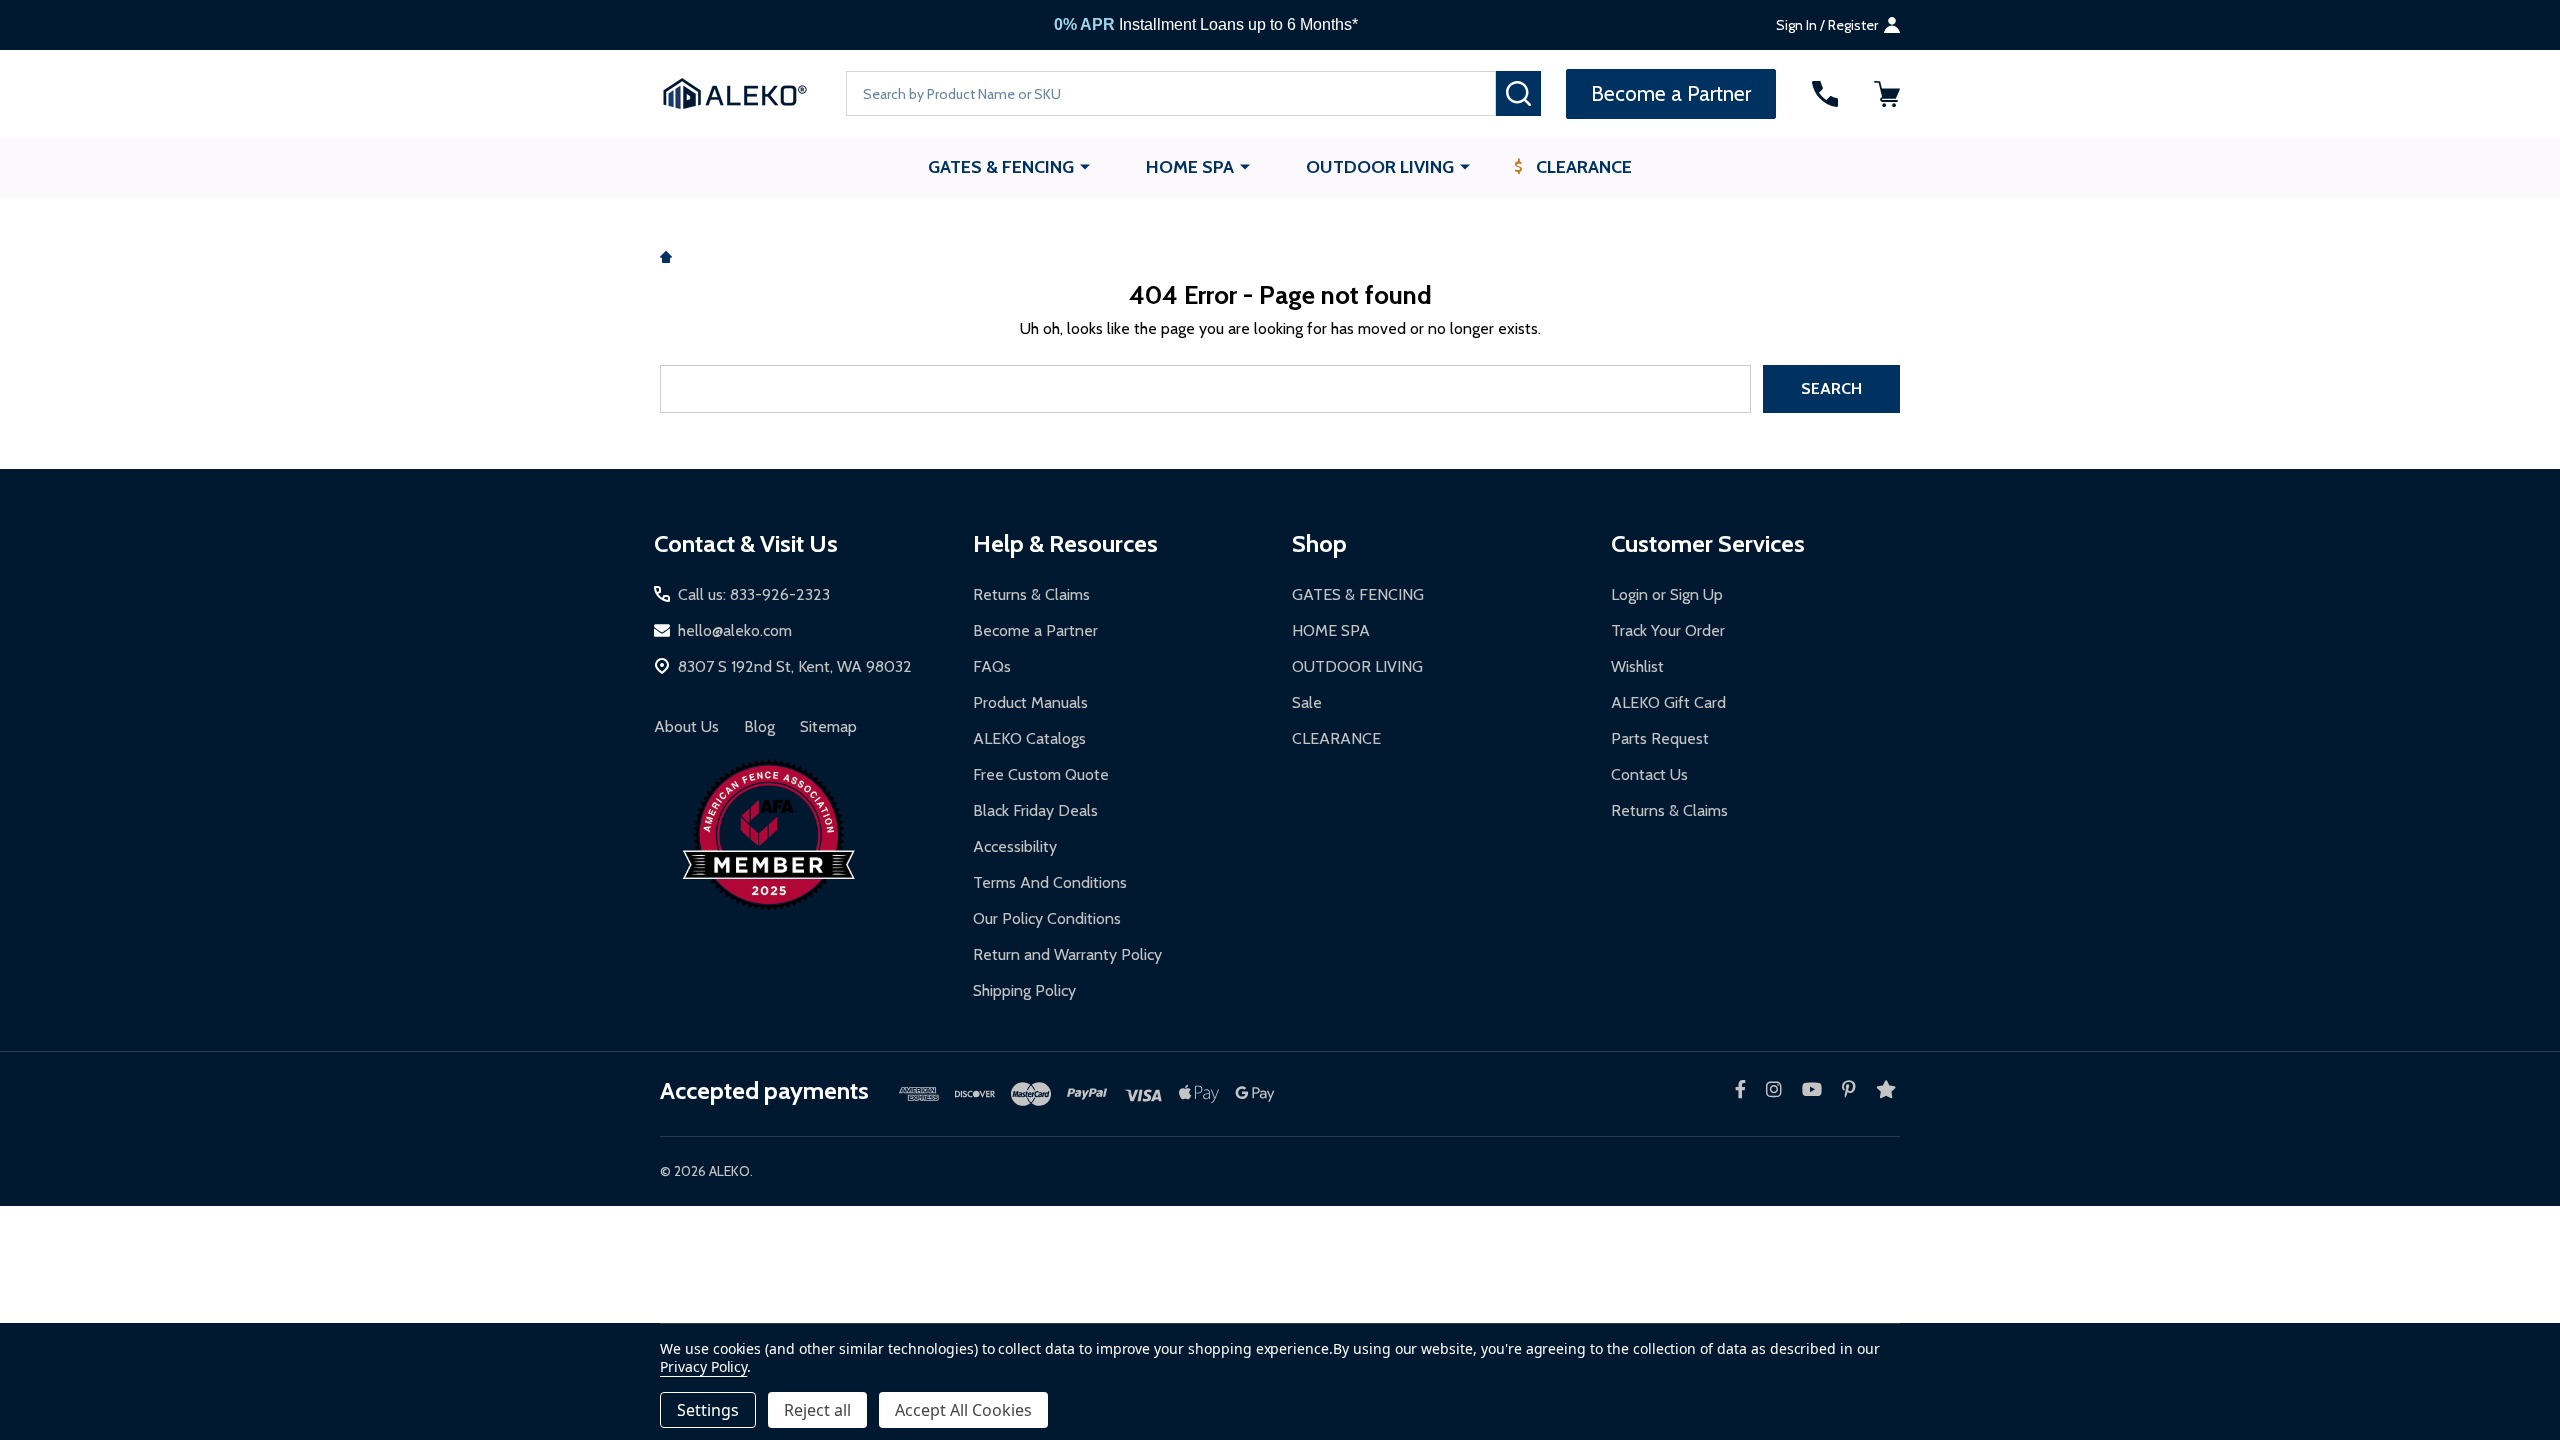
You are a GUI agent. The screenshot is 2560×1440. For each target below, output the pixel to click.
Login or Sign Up (1667, 594)
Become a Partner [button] (1671, 93)
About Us (686, 726)
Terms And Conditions (1050, 882)
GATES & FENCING (1001, 167)
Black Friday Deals (1035, 810)
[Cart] (1887, 94)
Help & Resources (1065, 543)
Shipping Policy (1024, 990)
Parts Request (1660, 738)
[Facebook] (1740, 1089)
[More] (1085, 166)
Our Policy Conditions (1047, 918)
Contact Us (1649, 774)
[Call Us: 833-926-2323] (1825, 94)
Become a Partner (1035, 630)
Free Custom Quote (1041, 774)
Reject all (817, 1410)
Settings (708, 1410)
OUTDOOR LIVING (1380, 167)
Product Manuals (1030, 702)
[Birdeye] (1886, 1089)
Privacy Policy (703, 1366)
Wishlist (1637, 666)
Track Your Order (1668, 630)
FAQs (992, 666)
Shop (1319, 543)
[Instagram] (1774, 1089)
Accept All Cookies (963, 1410)
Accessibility (1015, 846)
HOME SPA (1190, 167)
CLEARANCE (1584, 167)
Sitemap (828, 726)
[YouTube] (1812, 1089)
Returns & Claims (1031, 594)
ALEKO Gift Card (1668, 702)
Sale (1307, 702)
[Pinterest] (1849, 1089)
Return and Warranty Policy (1067, 954)
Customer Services (1708, 543)
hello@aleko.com (735, 630)
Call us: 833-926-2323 (754, 594)
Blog (759, 726)
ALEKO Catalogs (1029, 738)
